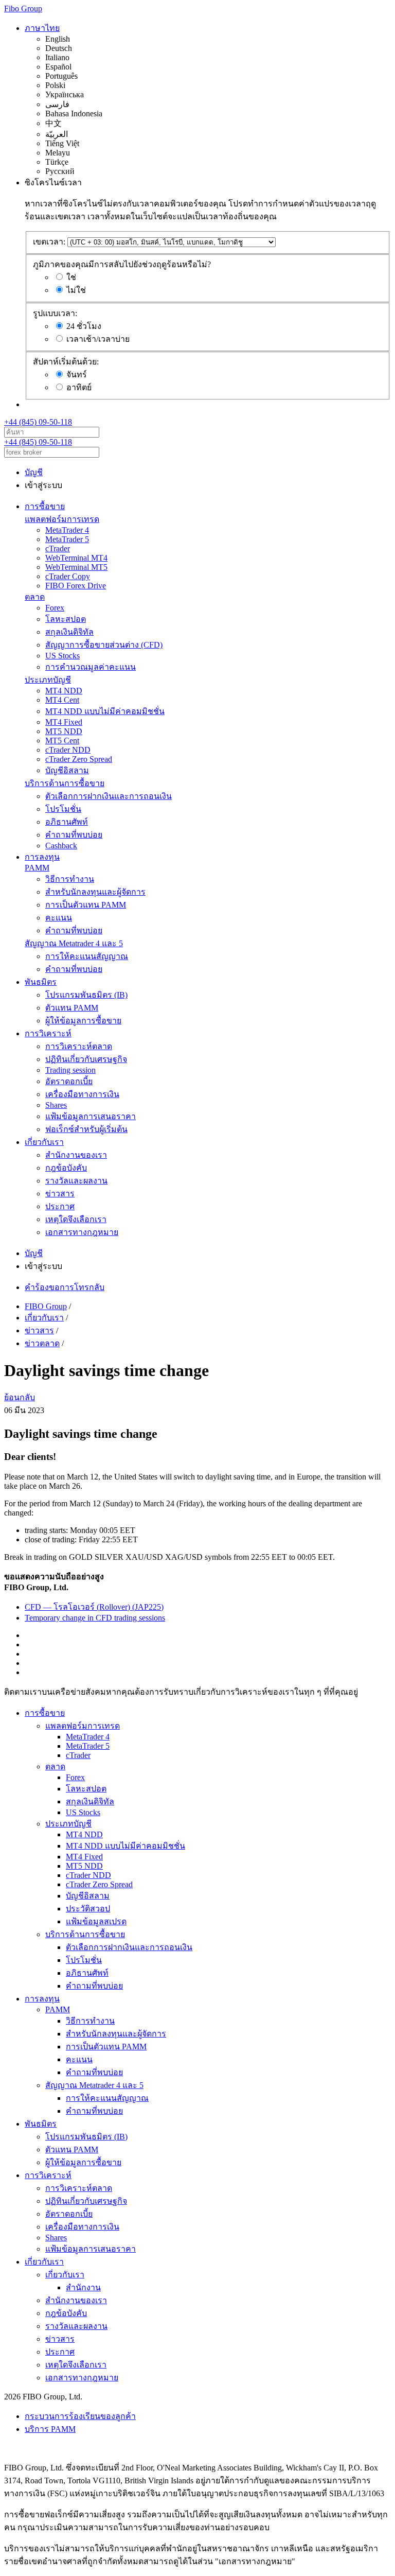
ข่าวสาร (60, 1194)
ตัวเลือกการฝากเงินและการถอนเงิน (109, 796)
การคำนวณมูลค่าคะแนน (91, 667)
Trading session (70, 1070)
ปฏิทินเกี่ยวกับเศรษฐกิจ (86, 1059)
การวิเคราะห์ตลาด (79, 1046)
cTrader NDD (68, 750)
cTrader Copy (68, 576)
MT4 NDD (64, 691)
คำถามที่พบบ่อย (74, 835)
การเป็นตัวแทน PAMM (86, 905)
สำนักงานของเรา (76, 1155)
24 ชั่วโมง (84, 326)
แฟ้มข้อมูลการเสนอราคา (91, 1116)
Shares (56, 1105)
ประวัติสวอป (88, 1909)
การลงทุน (42, 857)
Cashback (61, 846)
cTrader (58, 549)
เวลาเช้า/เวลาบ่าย (98, 339)
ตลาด (35, 597)
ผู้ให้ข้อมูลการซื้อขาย (83, 1021)
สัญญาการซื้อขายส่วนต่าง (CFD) (104, 645)
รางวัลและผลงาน (76, 1181)
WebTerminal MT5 (76, 567)
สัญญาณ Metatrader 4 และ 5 (74, 943)
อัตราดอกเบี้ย (69, 1081)
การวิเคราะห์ (48, 1033)
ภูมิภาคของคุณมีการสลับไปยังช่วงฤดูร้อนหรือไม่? (122, 264)
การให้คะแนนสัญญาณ (87, 956)
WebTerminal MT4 (76, 558)
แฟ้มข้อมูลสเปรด (96, 1921)
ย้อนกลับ (20, 1397)
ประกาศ (60, 1206)
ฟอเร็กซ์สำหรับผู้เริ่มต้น (86, 1129)
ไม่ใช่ (76, 290)
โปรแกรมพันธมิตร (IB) (86, 995)
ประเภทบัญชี (48, 680)
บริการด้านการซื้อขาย (65, 783)
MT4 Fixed (64, 722)
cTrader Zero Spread (79, 759)
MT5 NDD (64, 731)
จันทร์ (77, 375)
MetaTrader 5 (67, 539)
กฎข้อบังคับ (66, 1168)
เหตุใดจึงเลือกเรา (76, 1219)
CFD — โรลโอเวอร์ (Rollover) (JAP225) (94, 1607)
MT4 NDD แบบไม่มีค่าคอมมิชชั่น (105, 711)
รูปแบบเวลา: (55, 313)
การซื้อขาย (45, 506)
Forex (55, 608)
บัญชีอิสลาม (67, 770)
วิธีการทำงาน (70, 879)
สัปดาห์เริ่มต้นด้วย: (66, 362)
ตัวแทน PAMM (72, 1008)
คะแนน (59, 918)
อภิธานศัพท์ (67, 822)
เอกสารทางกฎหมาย (82, 1232)
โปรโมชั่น (63, 809)
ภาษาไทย (42, 28)
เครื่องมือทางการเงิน (82, 1094)
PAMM (37, 868)
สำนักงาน (83, 2287)
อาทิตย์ (79, 387)
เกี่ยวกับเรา (44, 1142)
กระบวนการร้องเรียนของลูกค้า (80, 2416)
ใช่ (71, 277)
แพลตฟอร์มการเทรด (62, 519)
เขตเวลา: (49, 242)
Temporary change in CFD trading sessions (95, 1618)
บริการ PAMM (50, 2429)
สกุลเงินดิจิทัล (69, 632)
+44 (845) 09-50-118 (38, 422)
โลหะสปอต (66, 619)
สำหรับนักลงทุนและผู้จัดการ (95, 892)
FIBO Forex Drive (76, 586)
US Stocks (62, 656)
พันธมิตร (41, 982)
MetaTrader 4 (67, 530)
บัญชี (34, 472)
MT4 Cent (62, 700)
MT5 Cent (62, 741)
